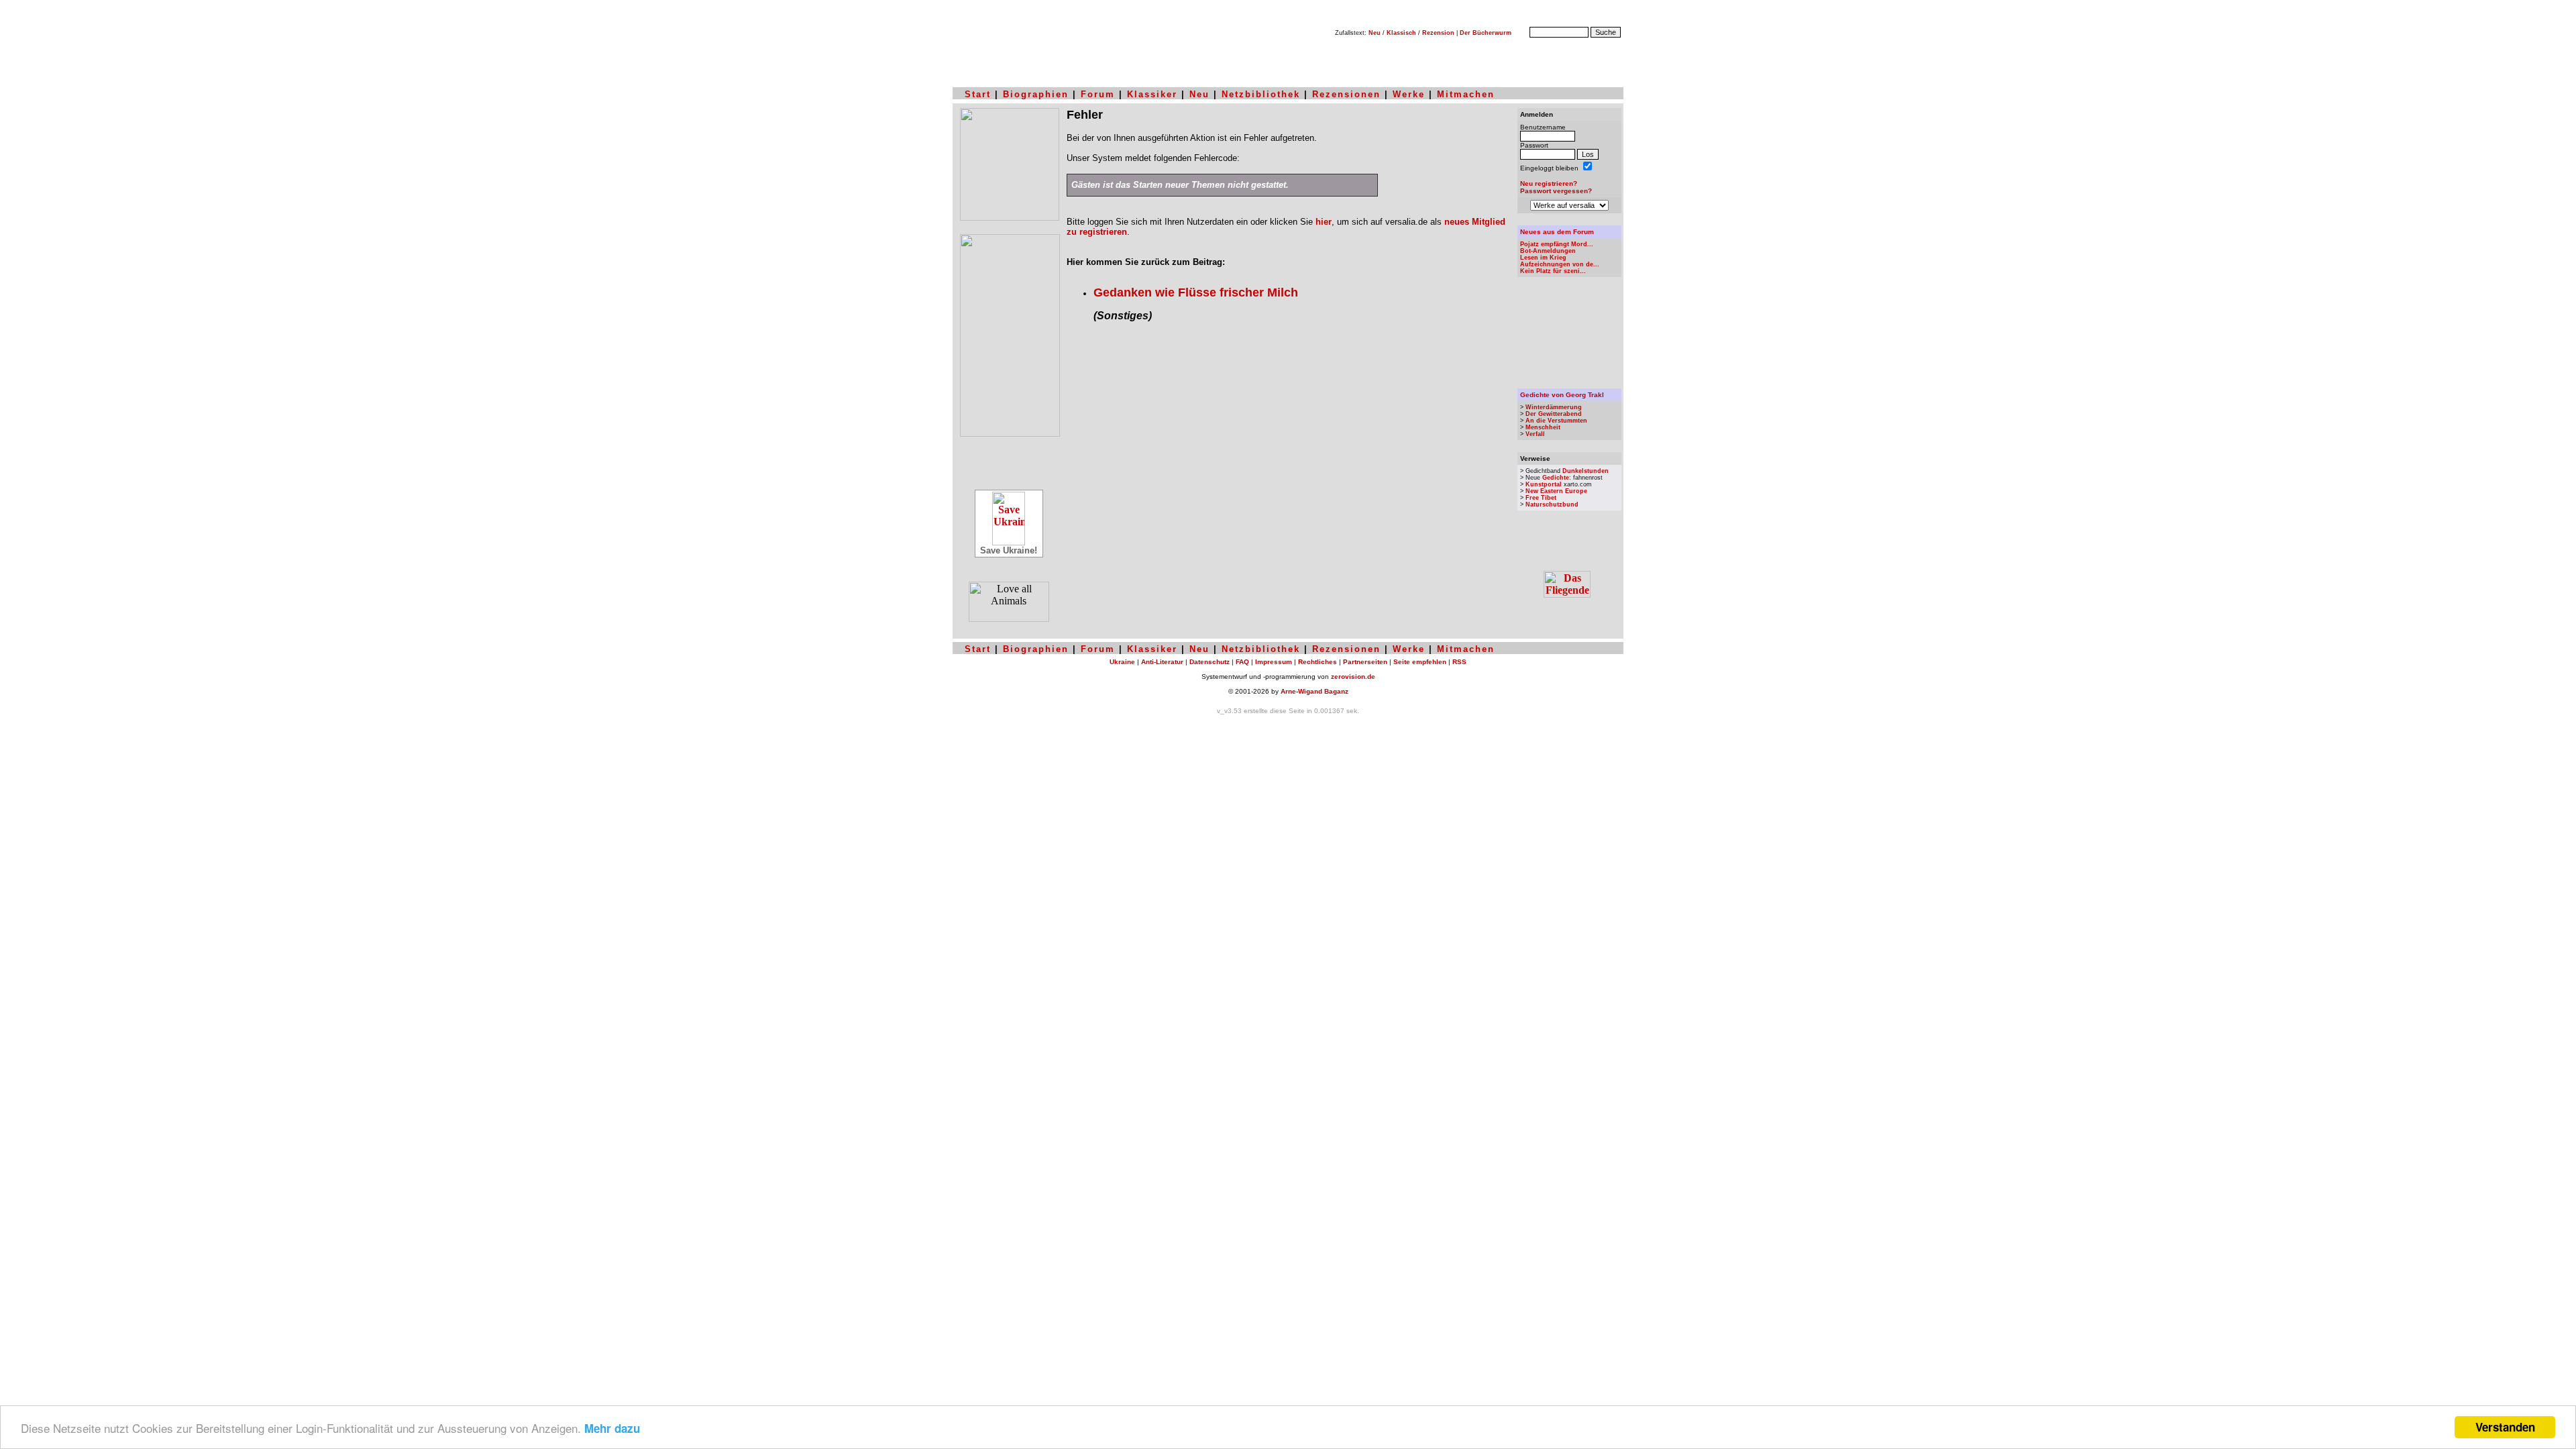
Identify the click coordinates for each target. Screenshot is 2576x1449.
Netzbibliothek (1261, 94)
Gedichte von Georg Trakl (1562, 395)
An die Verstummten (1556, 421)
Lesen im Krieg (1543, 258)
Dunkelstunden (1586, 471)
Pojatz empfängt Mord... (1557, 244)
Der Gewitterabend (1554, 414)
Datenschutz (1210, 662)
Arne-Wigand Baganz (1314, 691)
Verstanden (2505, 1427)
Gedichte (1556, 478)
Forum (1098, 94)
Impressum (1274, 662)
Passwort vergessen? (1556, 191)
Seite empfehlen (1420, 662)
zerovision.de (1353, 677)
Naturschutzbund (1552, 504)
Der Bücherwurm (1486, 33)
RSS (1459, 662)
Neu (1375, 33)
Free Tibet (1541, 498)
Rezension (1438, 33)
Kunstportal (1544, 484)
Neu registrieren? (1549, 183)
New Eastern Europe (1556, 491)
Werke (1409, 94)
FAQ (1242, 662)
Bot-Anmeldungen (1548, 251)
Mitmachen (1466, 94)
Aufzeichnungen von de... (1560, 264)
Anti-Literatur (1162, 662)
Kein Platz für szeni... (1553, 271)
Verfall (1535, 434)
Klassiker (1152, 94)
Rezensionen (1346, 94)
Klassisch (1401, 33)
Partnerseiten (1365, 662)
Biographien (1036, 94)
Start (978, 94)
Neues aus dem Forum (1557, 232)
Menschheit (1543, 427)
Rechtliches (1318, 662)
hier (1324, 222)
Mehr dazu (612, 1428)
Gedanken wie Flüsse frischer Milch (1196, 292)
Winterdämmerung (1554, 407)
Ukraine (1122, 662)
